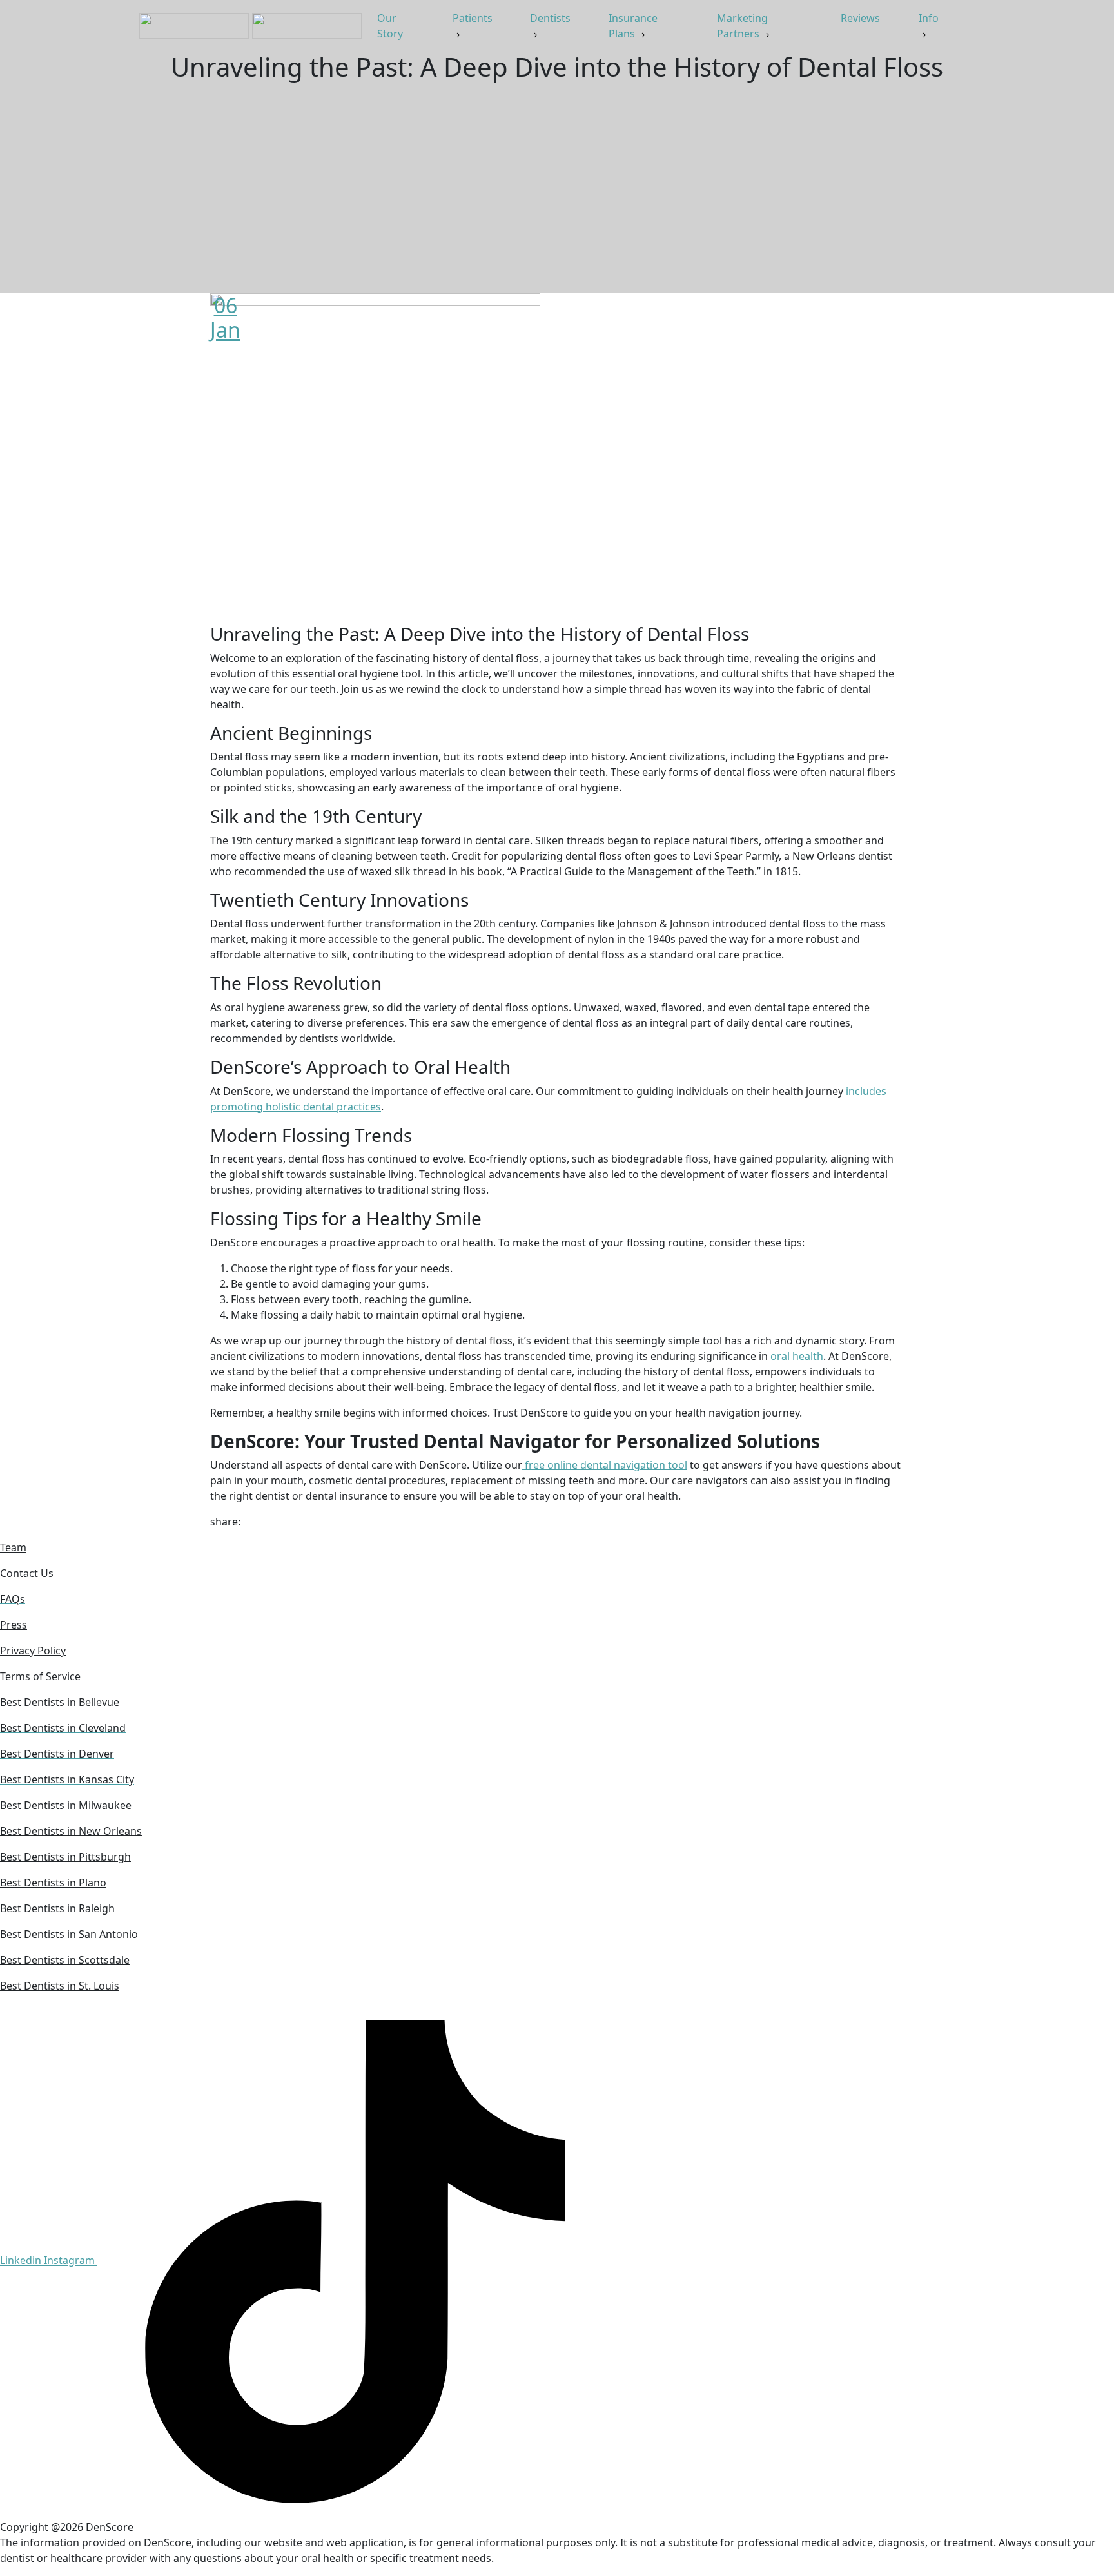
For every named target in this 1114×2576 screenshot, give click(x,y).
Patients (473, 18)
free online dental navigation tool (605, 1465)
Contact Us (27, 1573)
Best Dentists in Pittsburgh (65, 1857)
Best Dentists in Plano (53, 1883)
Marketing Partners (742, 26)
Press (14, 1625)
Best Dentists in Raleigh (57, 1908)
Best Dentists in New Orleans (71, 1831)
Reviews (862, 18)
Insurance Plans (633, 26)
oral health (797, 1356)
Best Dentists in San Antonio (69, 1934)
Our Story (391, 26)
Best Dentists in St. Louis (60, 1986)
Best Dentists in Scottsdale (65, 1960)
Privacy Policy (33, 1651)
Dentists (550, 18)
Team (13, 1547)
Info (929, 18)
